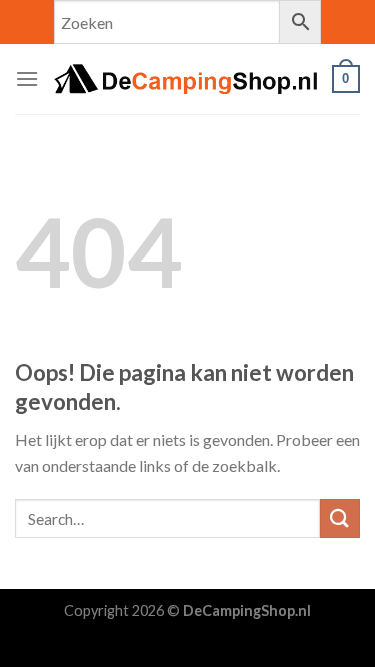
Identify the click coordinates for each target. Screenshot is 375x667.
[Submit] (340, 518)
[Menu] (27, 78)
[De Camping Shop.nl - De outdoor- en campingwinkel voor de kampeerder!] (185, 79)
